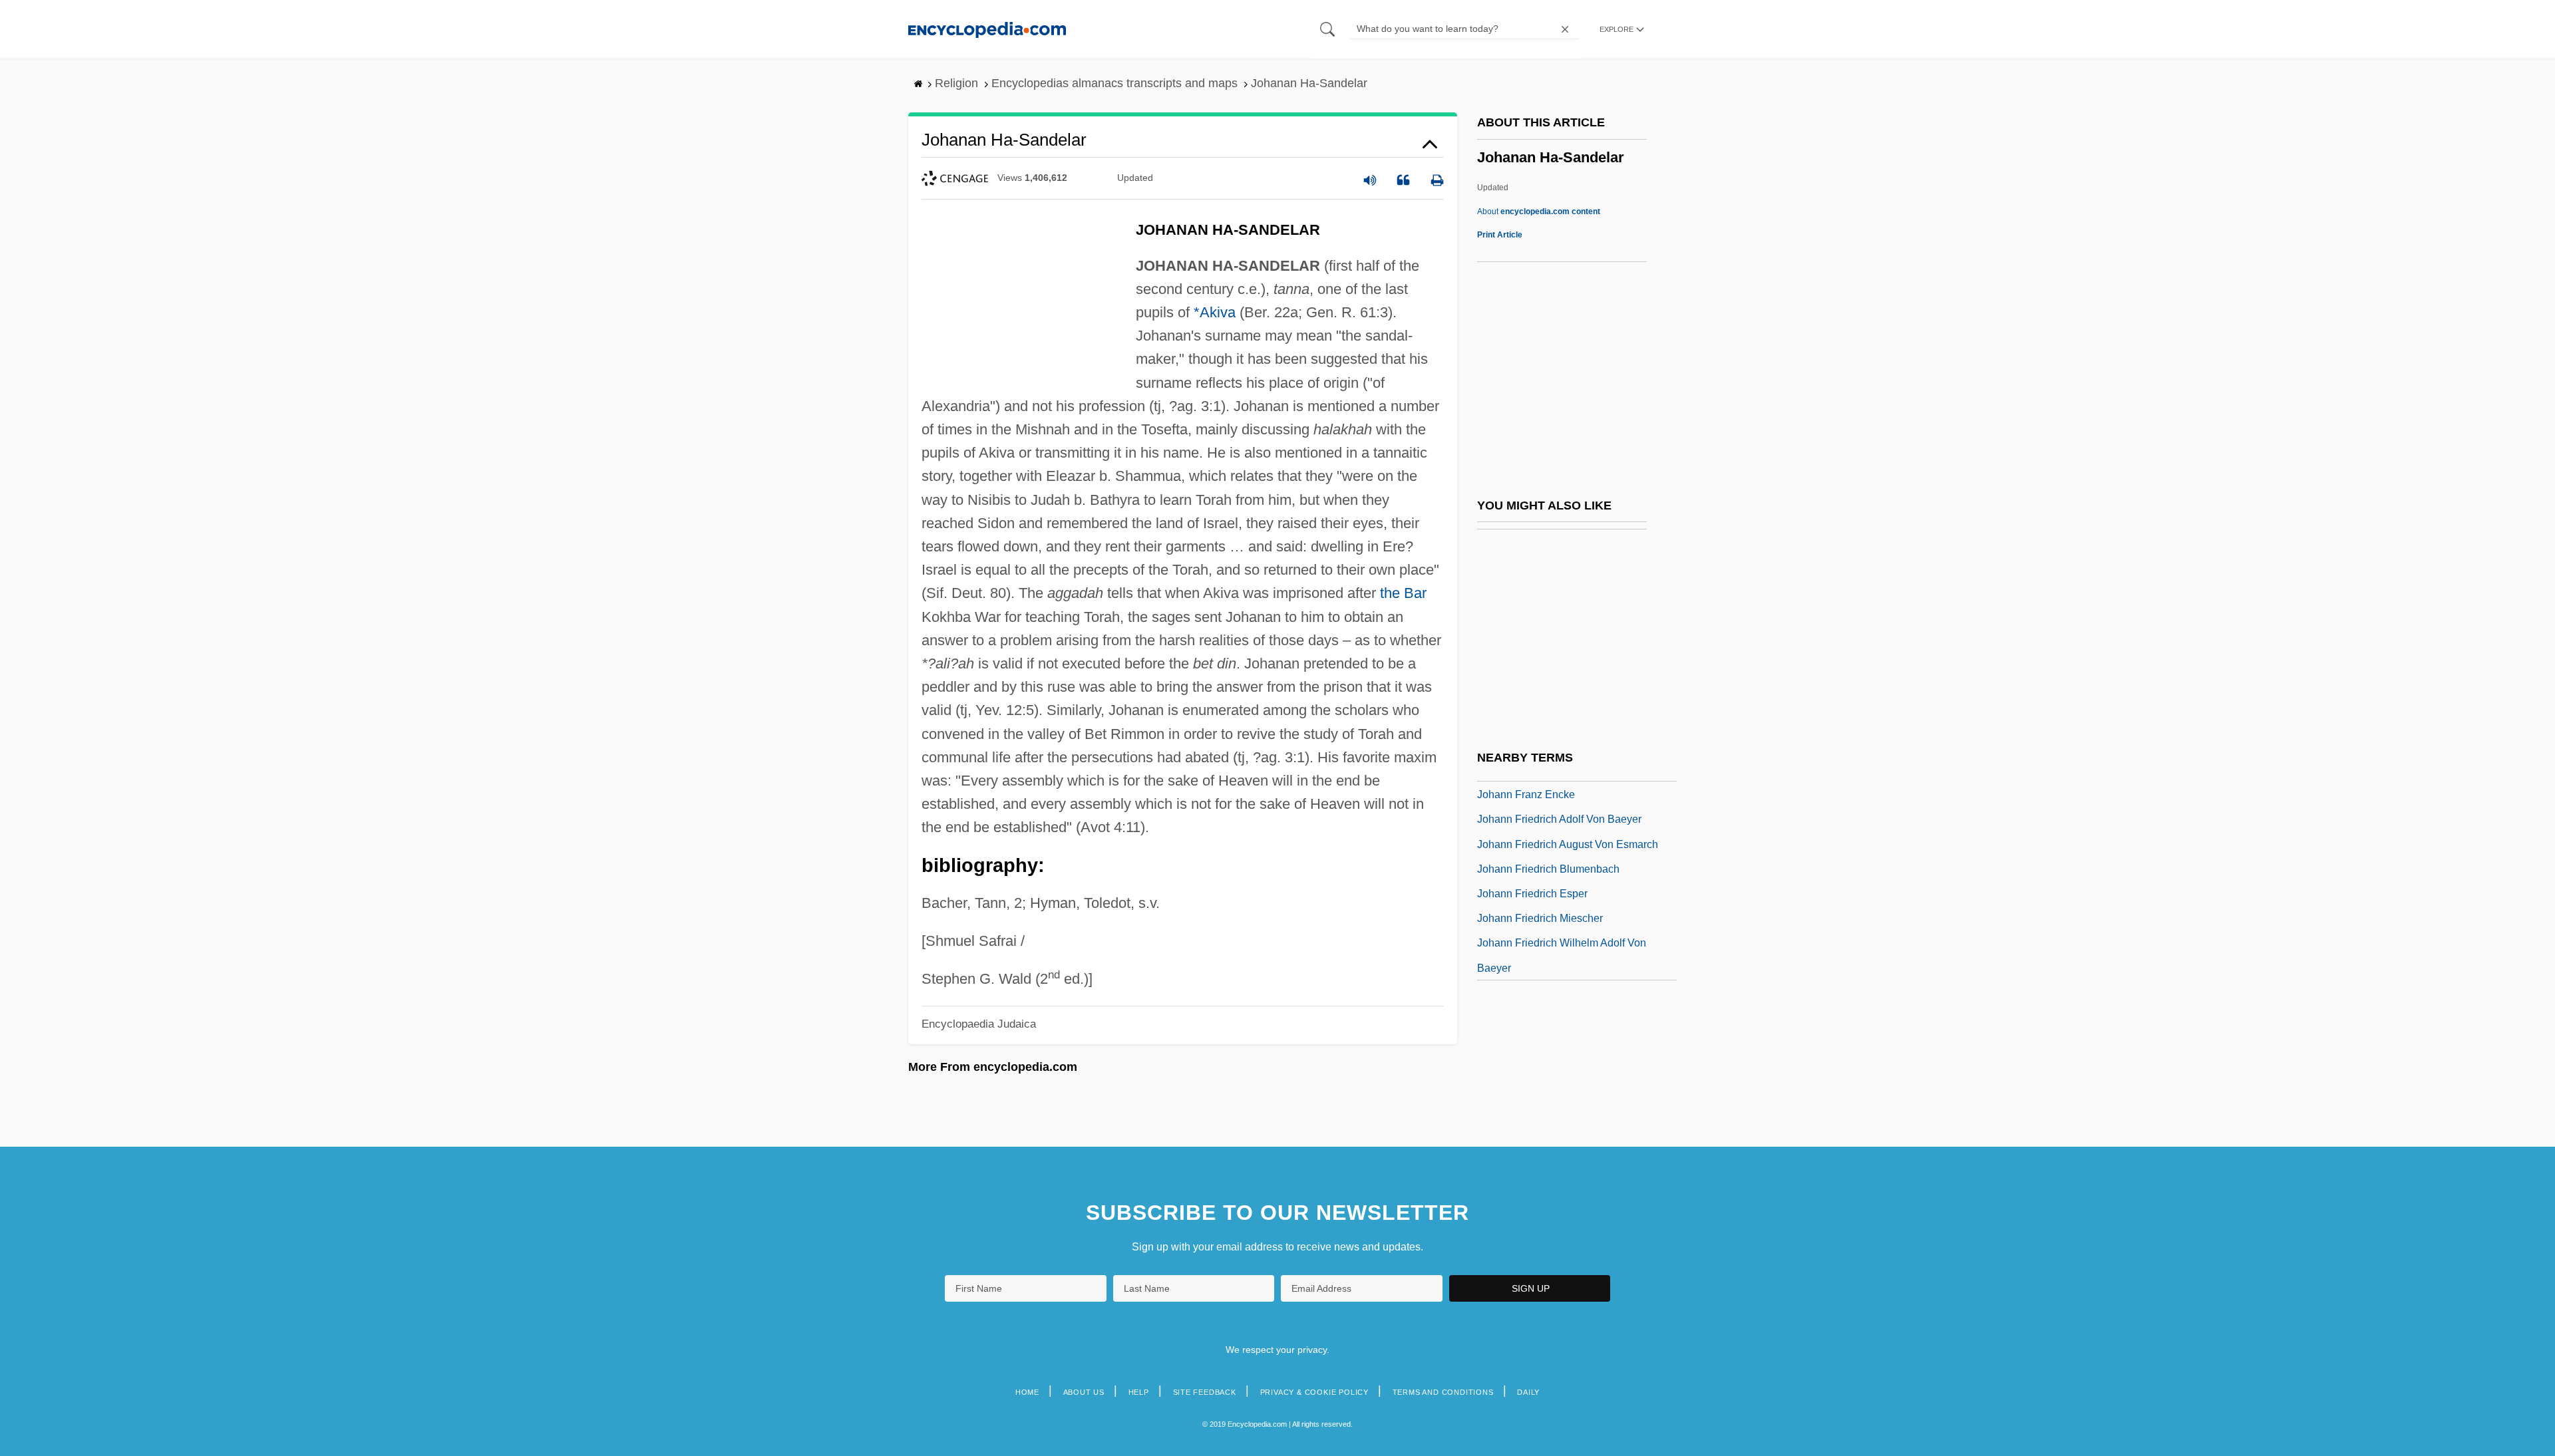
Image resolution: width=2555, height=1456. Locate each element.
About (1539, 212)
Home (1027, 1392)
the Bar (1403, 593)
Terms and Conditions (1443, 1392)
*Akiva (1215, 312)
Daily (1528, 1392)
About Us (1084, 1392)
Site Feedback (1205, 1392)
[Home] (987, 29)
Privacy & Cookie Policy (1314, 1392)
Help (1139, 1392)
